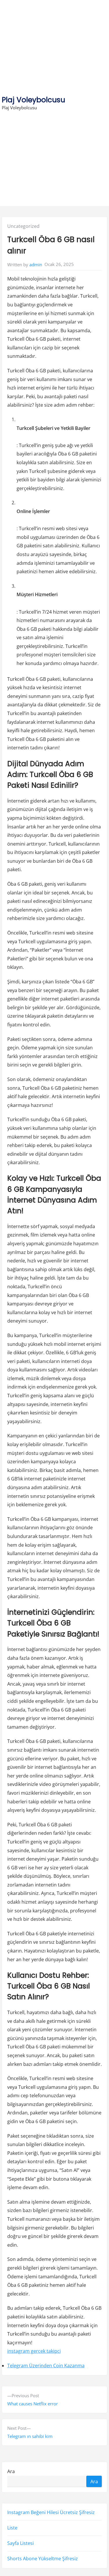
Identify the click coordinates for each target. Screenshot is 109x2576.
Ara (11, 2471)
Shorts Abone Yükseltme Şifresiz (43, 2559)
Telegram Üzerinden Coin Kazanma (46, 2366)
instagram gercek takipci (34, 2351)
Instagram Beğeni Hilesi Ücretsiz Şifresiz (51, 2512)
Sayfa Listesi (20, 2543)
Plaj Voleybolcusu (33, 100)
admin (36, 265)
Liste (12, 2528)
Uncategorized (23, 226)
